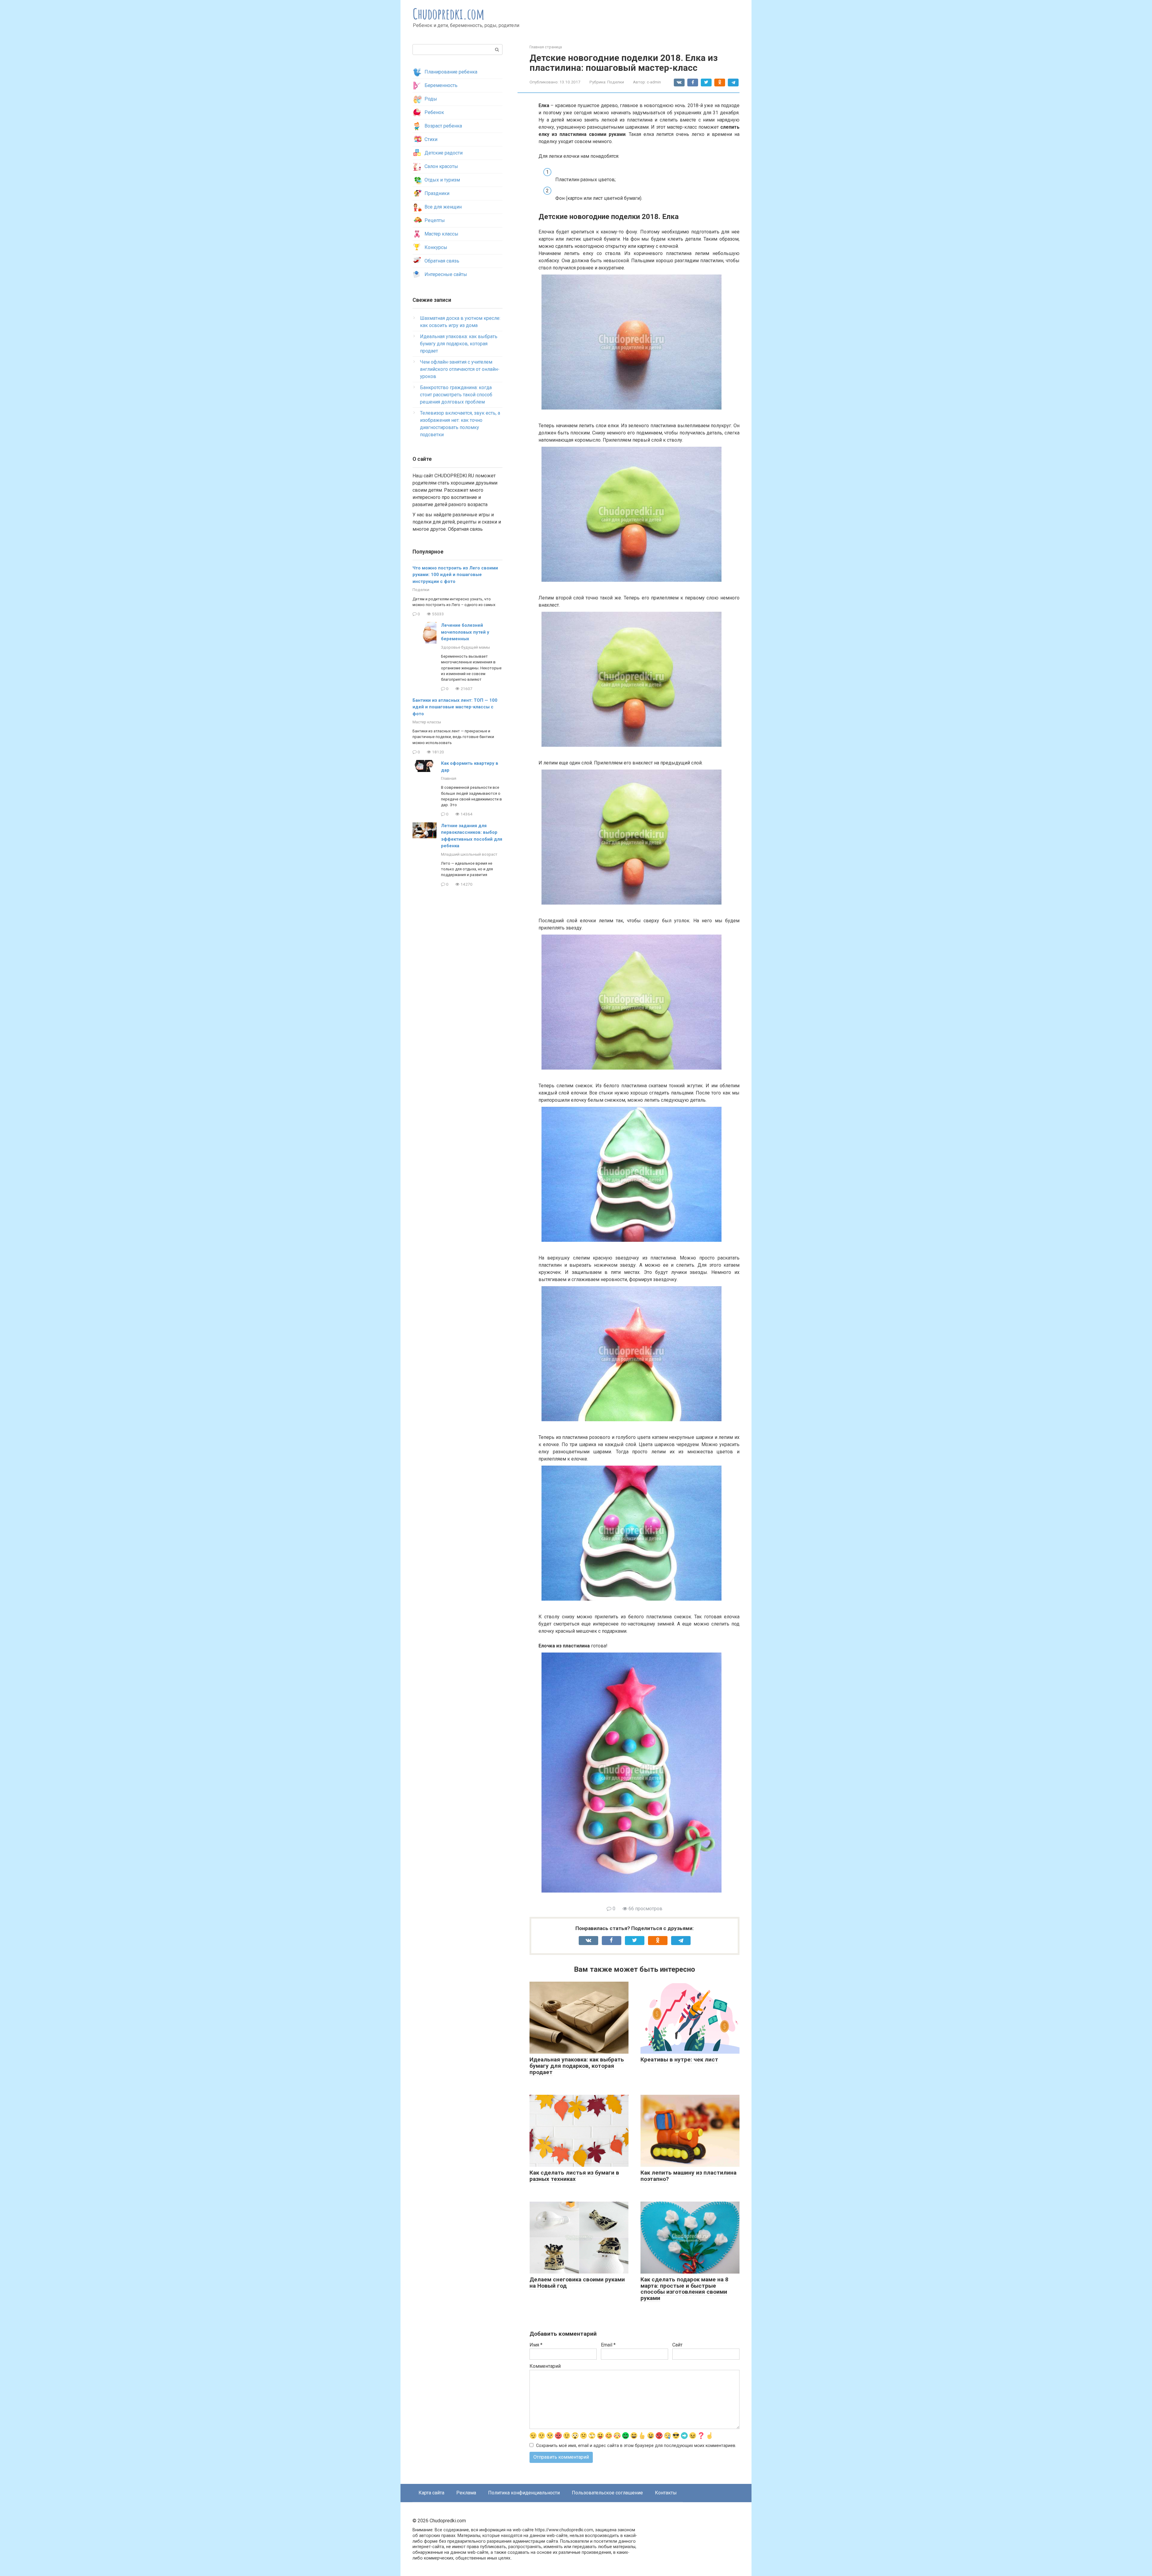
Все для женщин (443, 207)
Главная (449, 778)
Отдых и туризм (442, 180)
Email (608, 2345)
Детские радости (444, 153)
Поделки (616, 82)
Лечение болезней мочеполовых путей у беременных (465, 632)
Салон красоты (441, 166)
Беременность (441, 85)
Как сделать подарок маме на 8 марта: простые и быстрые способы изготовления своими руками (684, 2289)
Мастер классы (441, 234)
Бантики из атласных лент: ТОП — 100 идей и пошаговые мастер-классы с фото (455, 707)
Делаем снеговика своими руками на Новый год (577, 2283)
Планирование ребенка (451, 72)
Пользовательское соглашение (607, 2493)
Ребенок (434, 112)
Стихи (431, 139)
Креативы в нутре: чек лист (679, 2060)
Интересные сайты (446, 274)
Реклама (466, 2493)
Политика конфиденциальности (524, 2493)
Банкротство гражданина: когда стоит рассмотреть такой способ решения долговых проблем (456, 395)
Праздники (437, 193)
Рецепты (435, 220)
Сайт (677, 2345)
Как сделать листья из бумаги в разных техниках (574, 2176)
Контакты (666, 2493)
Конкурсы (436, 247)
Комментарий (545, 2366)
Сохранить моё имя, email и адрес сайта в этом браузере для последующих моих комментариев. (636, 2446)
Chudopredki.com (449, 14)
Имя (536, 2345)
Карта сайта (431, 2493)
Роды (431, 99)
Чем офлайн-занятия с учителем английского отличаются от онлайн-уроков (460, 369)
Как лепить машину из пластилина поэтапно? (688, 2176)
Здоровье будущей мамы (465, 647)
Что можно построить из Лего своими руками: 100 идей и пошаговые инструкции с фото (455, 575)
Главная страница (546, 47)
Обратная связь (442, 261)
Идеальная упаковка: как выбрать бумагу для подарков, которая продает (577, 2066)
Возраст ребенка (443, 126)
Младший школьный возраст (469, 854)
